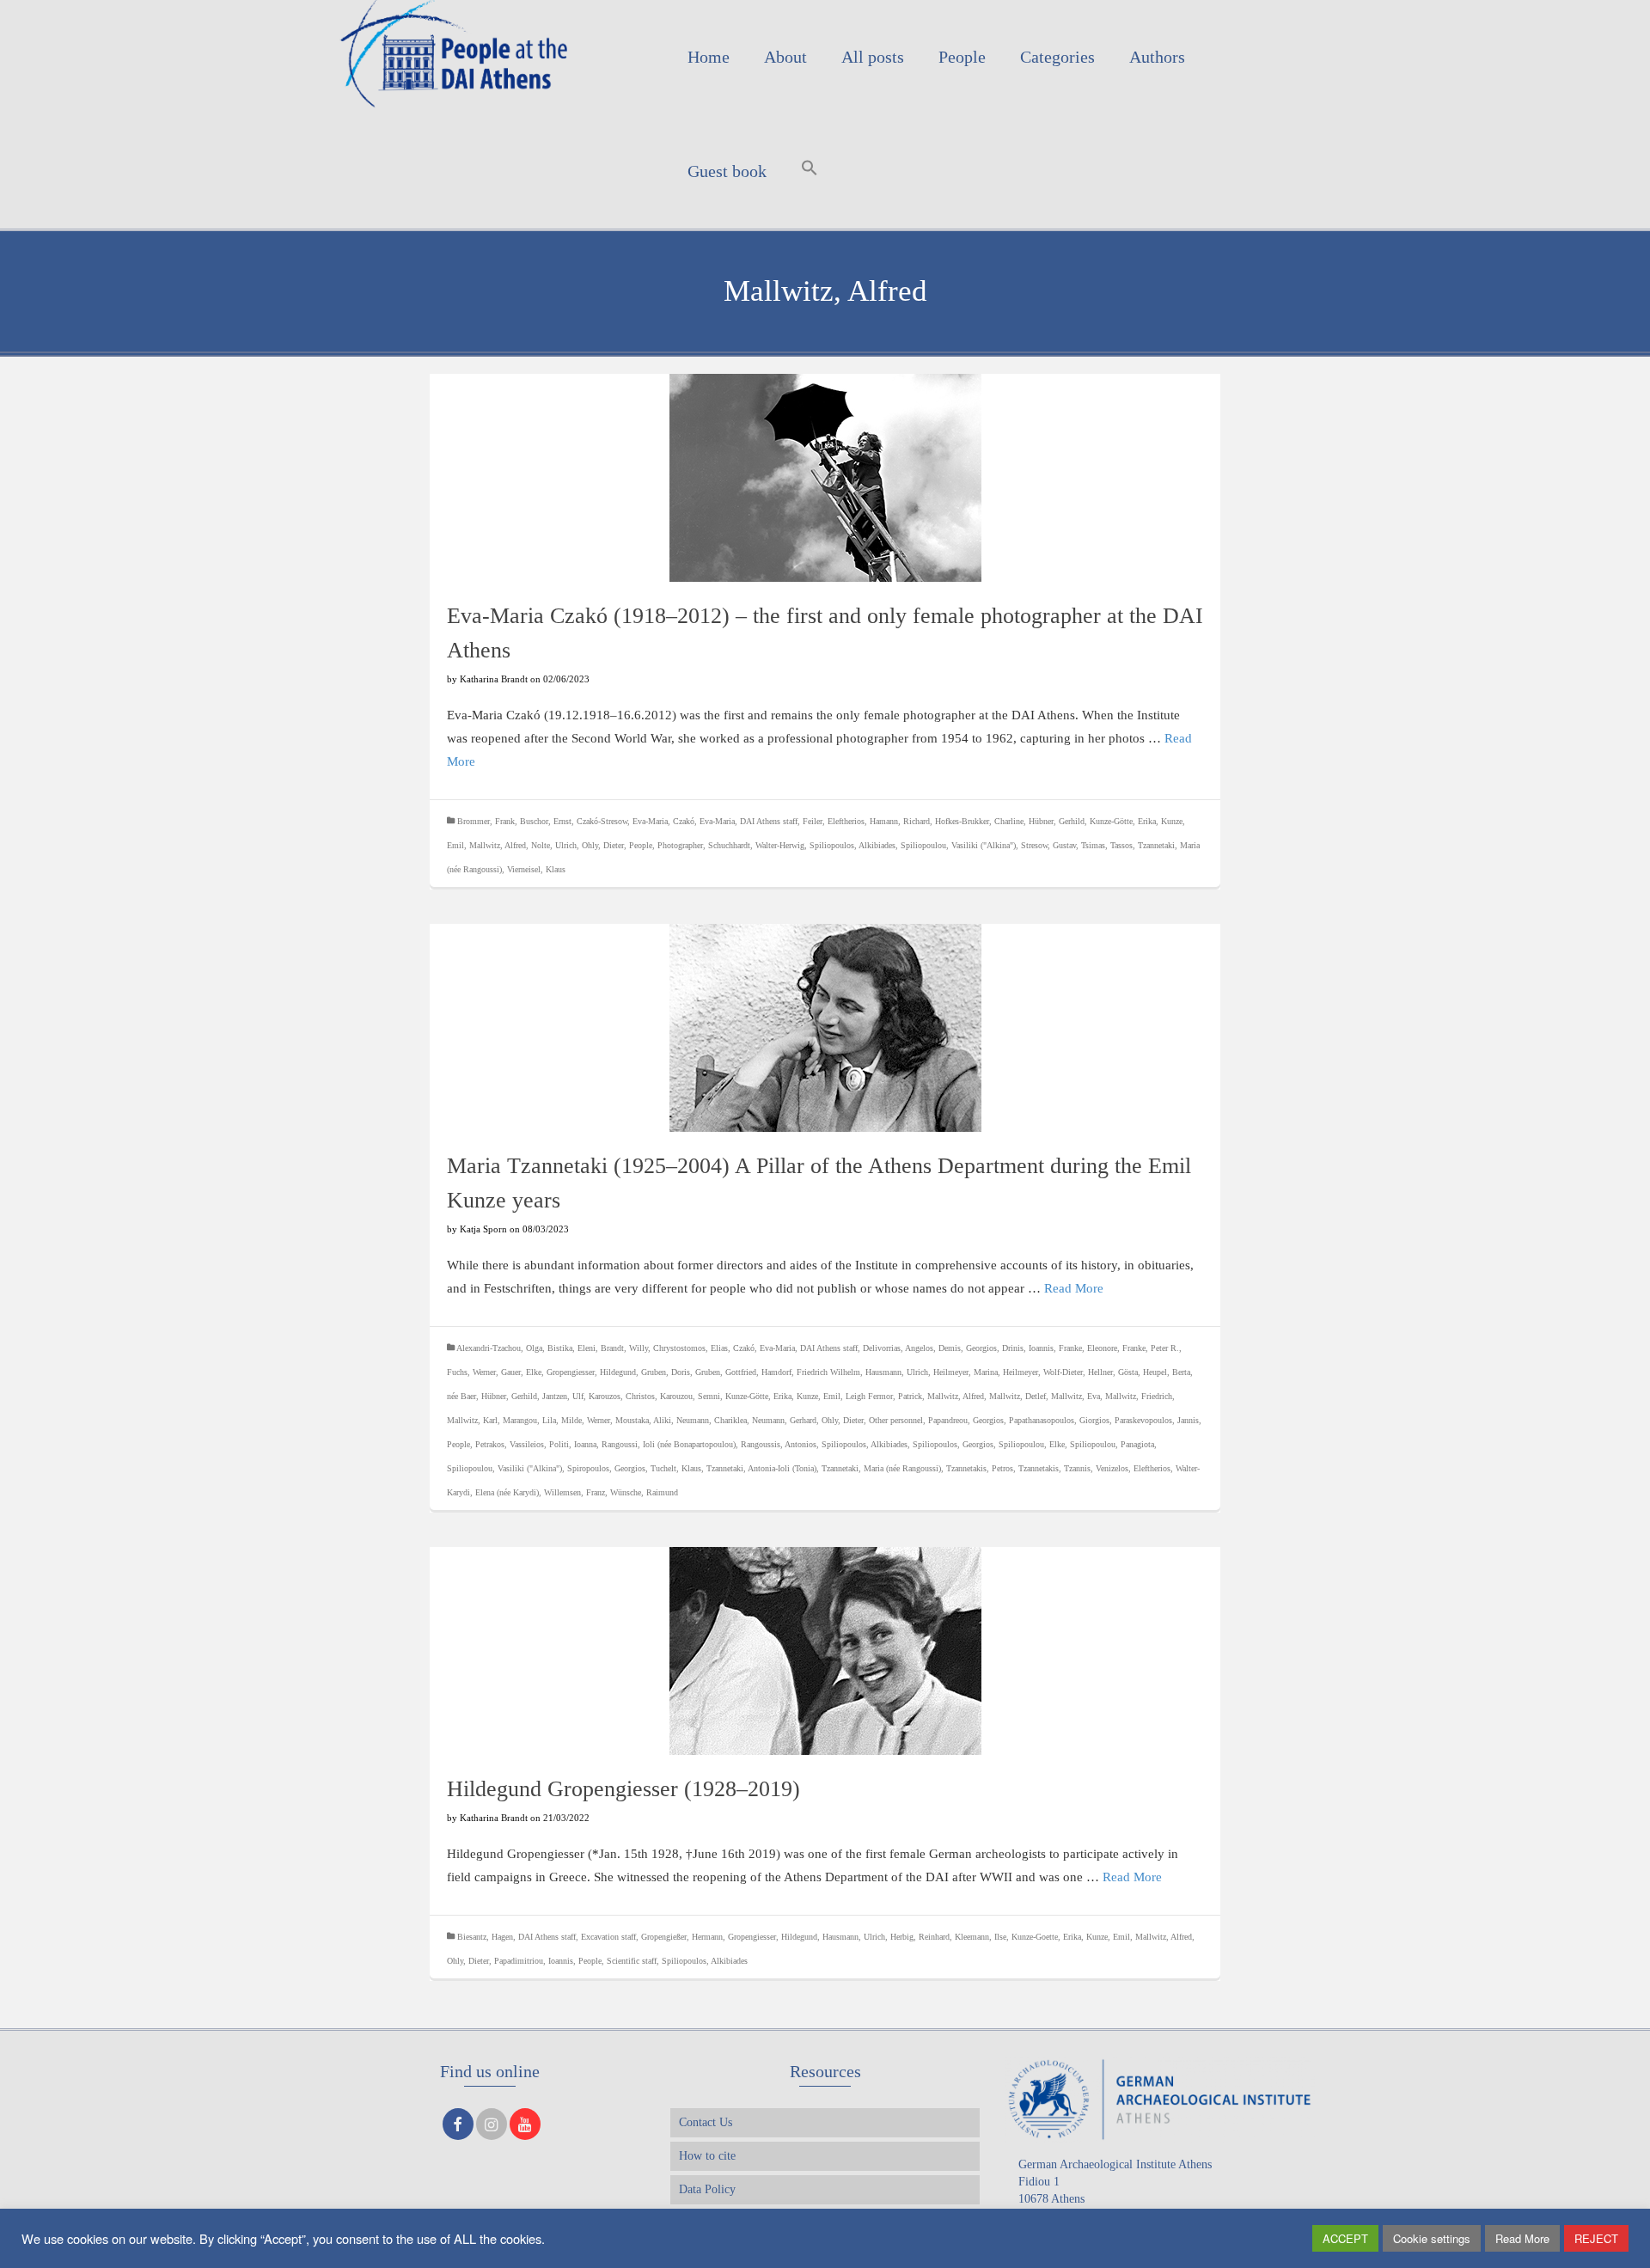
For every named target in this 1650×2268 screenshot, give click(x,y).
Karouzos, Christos (622, 1396)
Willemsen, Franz (574, 1492)
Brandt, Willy (624, 1348)
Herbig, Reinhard (920, 1937)
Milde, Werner (586, 1420)
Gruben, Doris (666, 1372)
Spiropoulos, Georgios (606, 1468)
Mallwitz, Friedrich (1139, 1396)
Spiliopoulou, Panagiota (1112, 1444)
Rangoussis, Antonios (779, 1444)
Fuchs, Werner (471, 1372)
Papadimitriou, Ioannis (534, 1961)
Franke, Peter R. (1151, 1348)
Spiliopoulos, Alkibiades (852, 845)
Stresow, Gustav (1048, 845)
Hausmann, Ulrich (897, 1372)
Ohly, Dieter (603, 845)
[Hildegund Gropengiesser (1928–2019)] (825, 1651)
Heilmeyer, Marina (966, 1372)
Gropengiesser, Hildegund (591, 1372)
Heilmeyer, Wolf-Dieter (1043, 1372)
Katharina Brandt (494, 679)
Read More (1074, 1288)
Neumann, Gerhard (784, 1420)
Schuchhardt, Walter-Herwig (756, 845)
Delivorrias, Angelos (898, 1348)
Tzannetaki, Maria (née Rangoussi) (881, 1468)
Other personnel (896, 1420)
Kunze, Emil (819, 1396)
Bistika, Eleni (571, 1348)
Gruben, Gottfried (726, 1372)
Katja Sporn (483, 1229)
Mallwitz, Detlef (1017, 1396)
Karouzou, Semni (690, 1396)
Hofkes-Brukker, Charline (979, 821)
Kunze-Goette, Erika (1046, 1937)
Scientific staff (632, 1961)
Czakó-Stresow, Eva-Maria (622, 821)
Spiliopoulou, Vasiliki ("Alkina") (958, 845)
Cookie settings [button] (1432, 2238)
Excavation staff (608, 1937)
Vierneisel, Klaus (536, 869)
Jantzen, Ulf (563, 1396)
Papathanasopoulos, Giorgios (1059, 1420)
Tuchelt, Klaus (676, 1468)
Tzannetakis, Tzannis (1054, 1468)
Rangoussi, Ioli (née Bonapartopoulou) (669, 1444)
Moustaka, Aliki (643, 1420)
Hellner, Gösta (1113, 1372)
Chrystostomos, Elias (691, 1348)
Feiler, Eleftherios (834, 821)
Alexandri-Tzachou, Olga (499, 1348)
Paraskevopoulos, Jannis (1157, 1420)
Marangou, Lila (529, 1420)
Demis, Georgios (968, 1348)
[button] (810, 171)
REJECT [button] (1596, 2238)
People (641, 845)
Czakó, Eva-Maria (704, 821)
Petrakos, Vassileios (510, 1444)
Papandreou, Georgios (966, 1420)
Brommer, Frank (486, 821)
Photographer (680, 845)
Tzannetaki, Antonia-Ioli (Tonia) (761, 1468)
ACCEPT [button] (1345, 2238)
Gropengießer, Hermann (682, 1937)
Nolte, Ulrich (554, 845)
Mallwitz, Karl (472, 1420)
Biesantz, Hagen (485, 1937)
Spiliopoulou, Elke (1032, 1444)
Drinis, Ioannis (1028, 1348)
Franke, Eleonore (1088, 1348)
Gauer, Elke (521, 1372)
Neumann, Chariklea (712, 1420)
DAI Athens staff (769, 821)
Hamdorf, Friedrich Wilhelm (811, 1372)
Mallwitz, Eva (1076, 1396)
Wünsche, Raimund (644, 1492)
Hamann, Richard (900, 821)
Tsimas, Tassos (1107, 845)
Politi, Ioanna (573, 1444)
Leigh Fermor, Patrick (884, 1396)
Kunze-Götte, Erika (1123, 821)
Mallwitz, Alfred (498, 845)
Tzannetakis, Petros (980, 1468)
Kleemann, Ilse (981, 1937)
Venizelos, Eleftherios (1133, 1468)
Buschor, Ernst (546, 821)
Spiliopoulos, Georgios (953, 1444)
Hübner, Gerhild (1057, 821)
